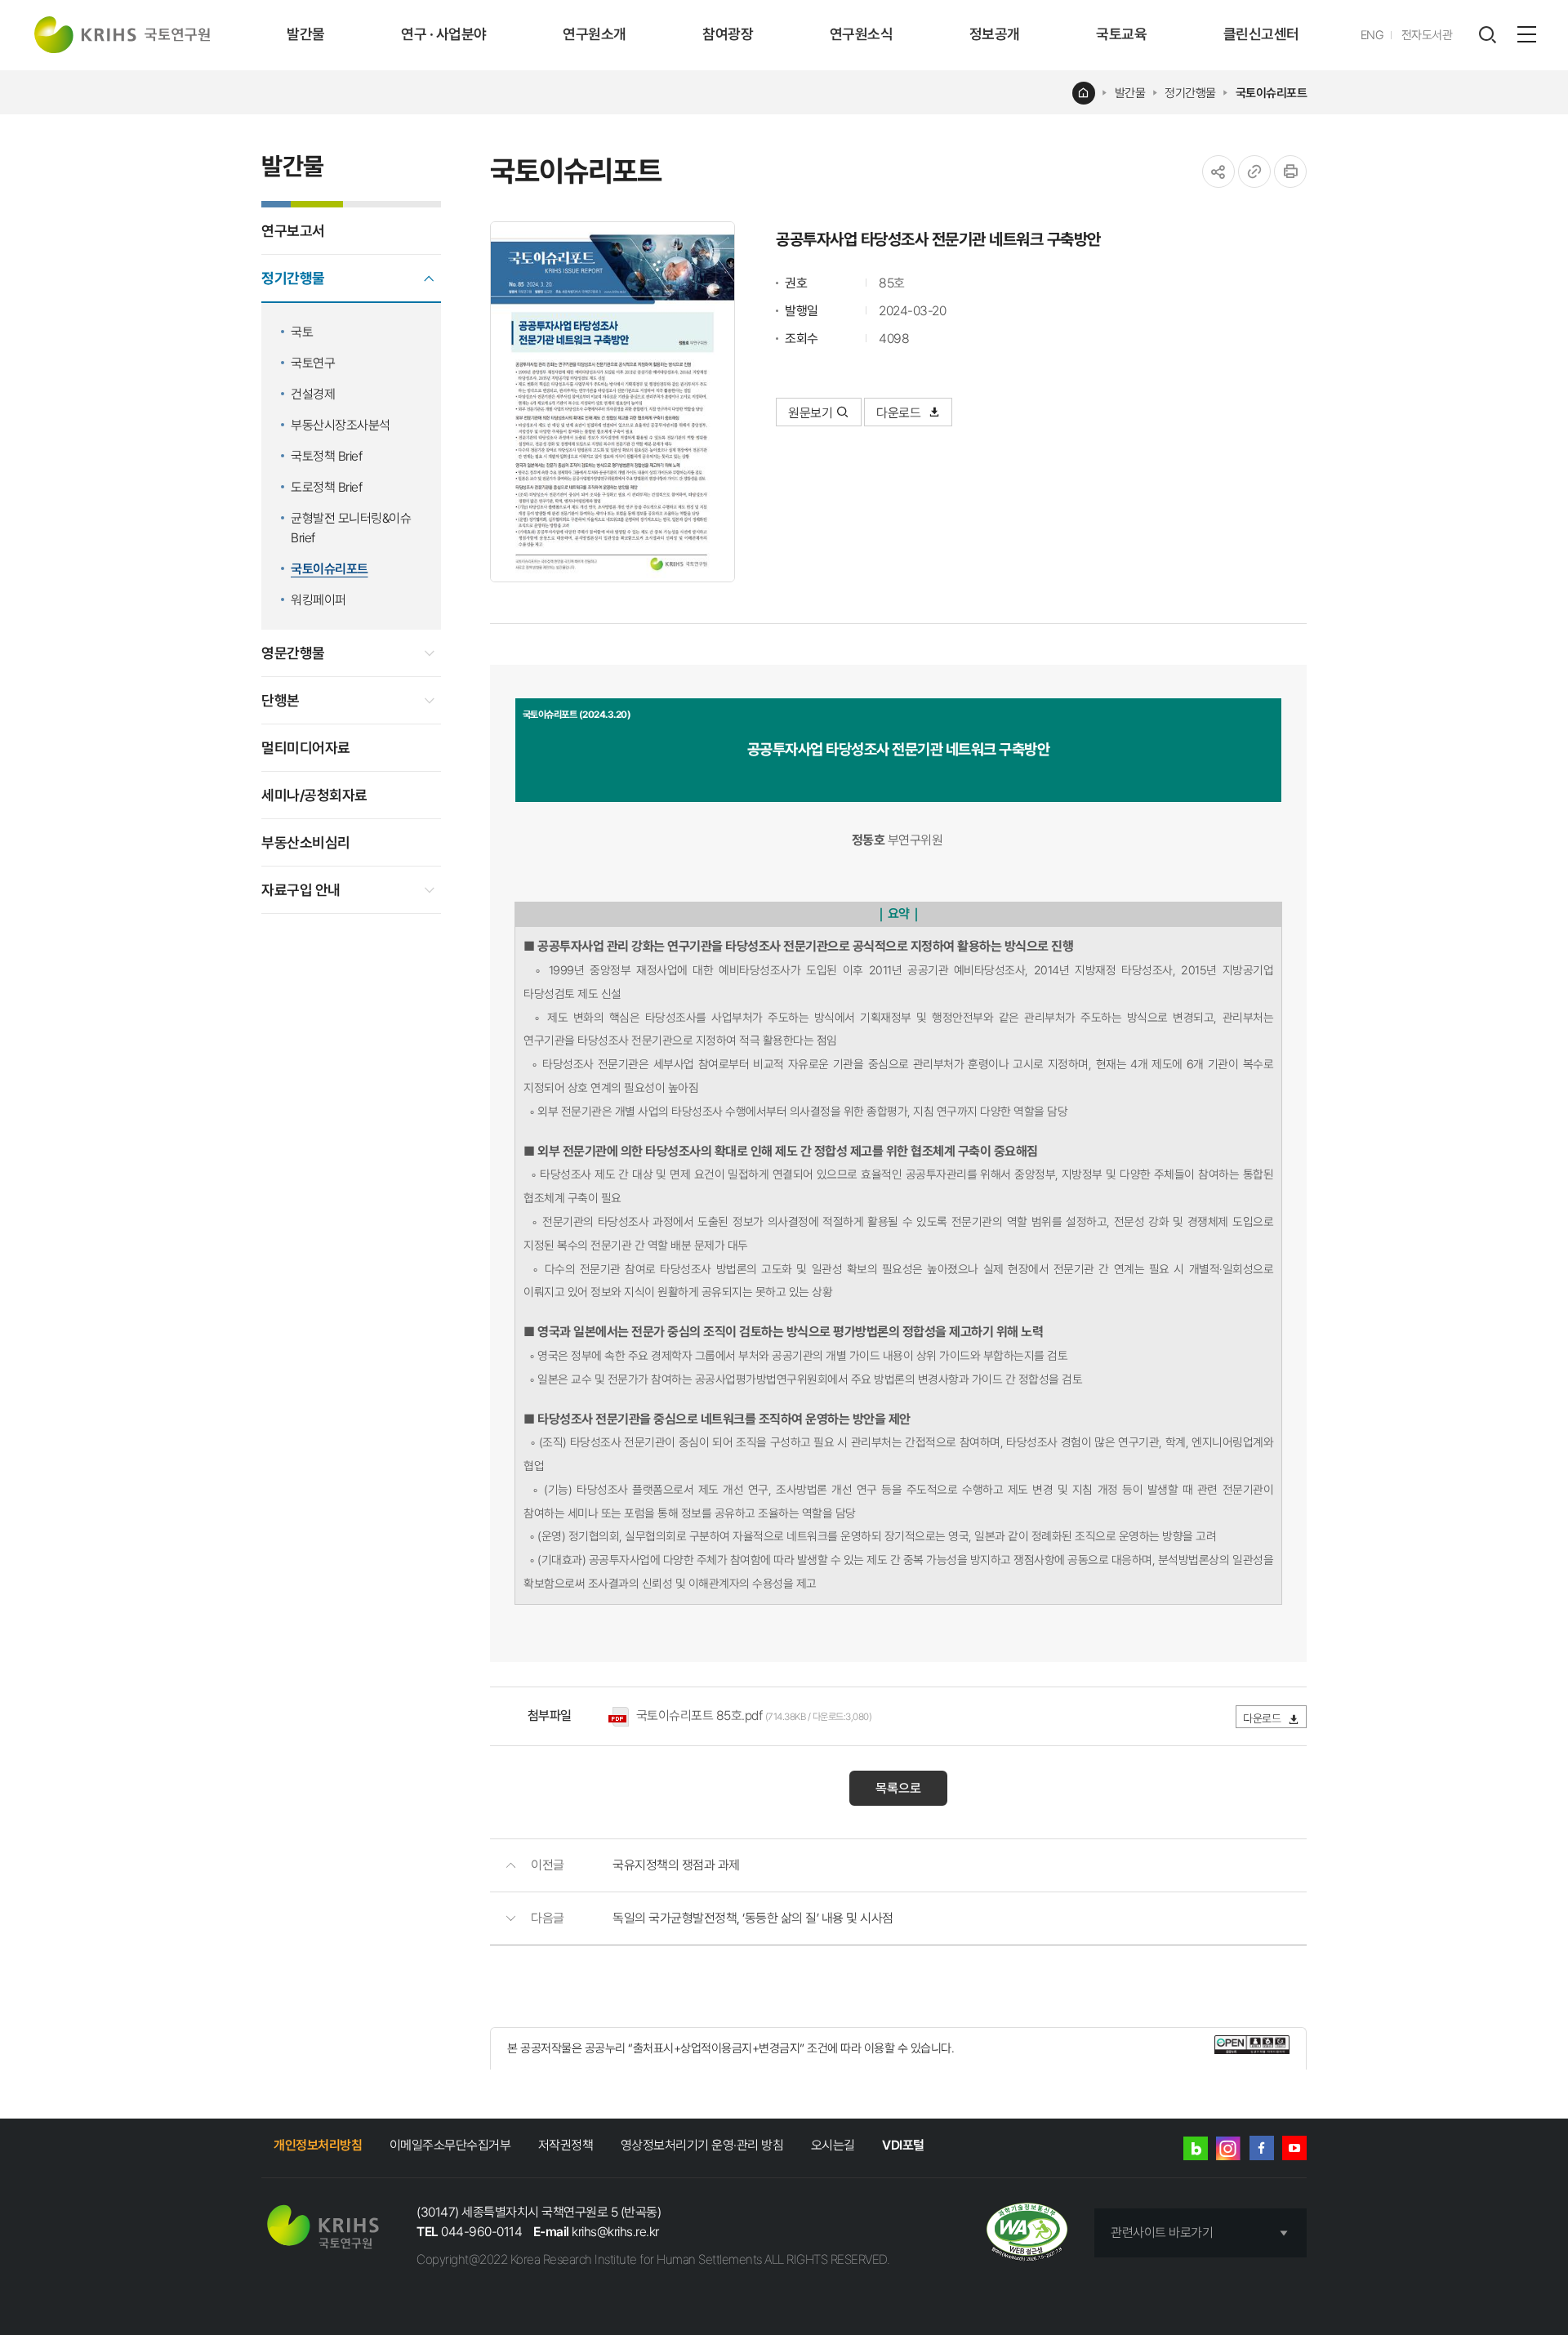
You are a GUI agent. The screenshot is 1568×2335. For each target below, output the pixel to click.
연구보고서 (293, 231)
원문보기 (810, 413)
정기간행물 (1190, 93)
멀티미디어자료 (306, 748)
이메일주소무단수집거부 (450, 2145)
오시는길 (833, 2145)
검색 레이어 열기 (1487, 35)
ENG (1372, 35)
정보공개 (995, 34)
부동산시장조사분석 (341, 425)
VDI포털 (903, 2145)
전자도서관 (1427, 35)
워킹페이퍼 (318, 600)
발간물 (306, 34)
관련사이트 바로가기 (1162, 2233)
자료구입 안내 (301, 890)
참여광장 (728, 34)
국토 (302, 332)
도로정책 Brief (326, 487)
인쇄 (1290, 172)
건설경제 (313, 394)
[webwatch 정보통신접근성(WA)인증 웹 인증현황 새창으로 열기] (1027, 2233)
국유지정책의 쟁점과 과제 (676, 1865)
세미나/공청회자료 (314, 795)
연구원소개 (595, 34)
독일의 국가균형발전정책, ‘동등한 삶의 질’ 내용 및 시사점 (753, 1918)
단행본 (281, 700)
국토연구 (313, 363)
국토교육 (1121, 34)
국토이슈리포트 (1272, 93)
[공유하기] (1218, 172)
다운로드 (900, 413)
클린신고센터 (1261, 34)
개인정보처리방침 (318, 2145)
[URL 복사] (1254, 172)
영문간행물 (293, 653)
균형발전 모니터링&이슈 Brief (351, 528)
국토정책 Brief (326, 456)
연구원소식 (862, 34)
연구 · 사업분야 (444, 34)
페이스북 (1262, 2148)
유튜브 (1294, 2148)
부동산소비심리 (306, 842)
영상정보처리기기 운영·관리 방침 (702, 2145)
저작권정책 (566, 2145)
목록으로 (898, 1788)
